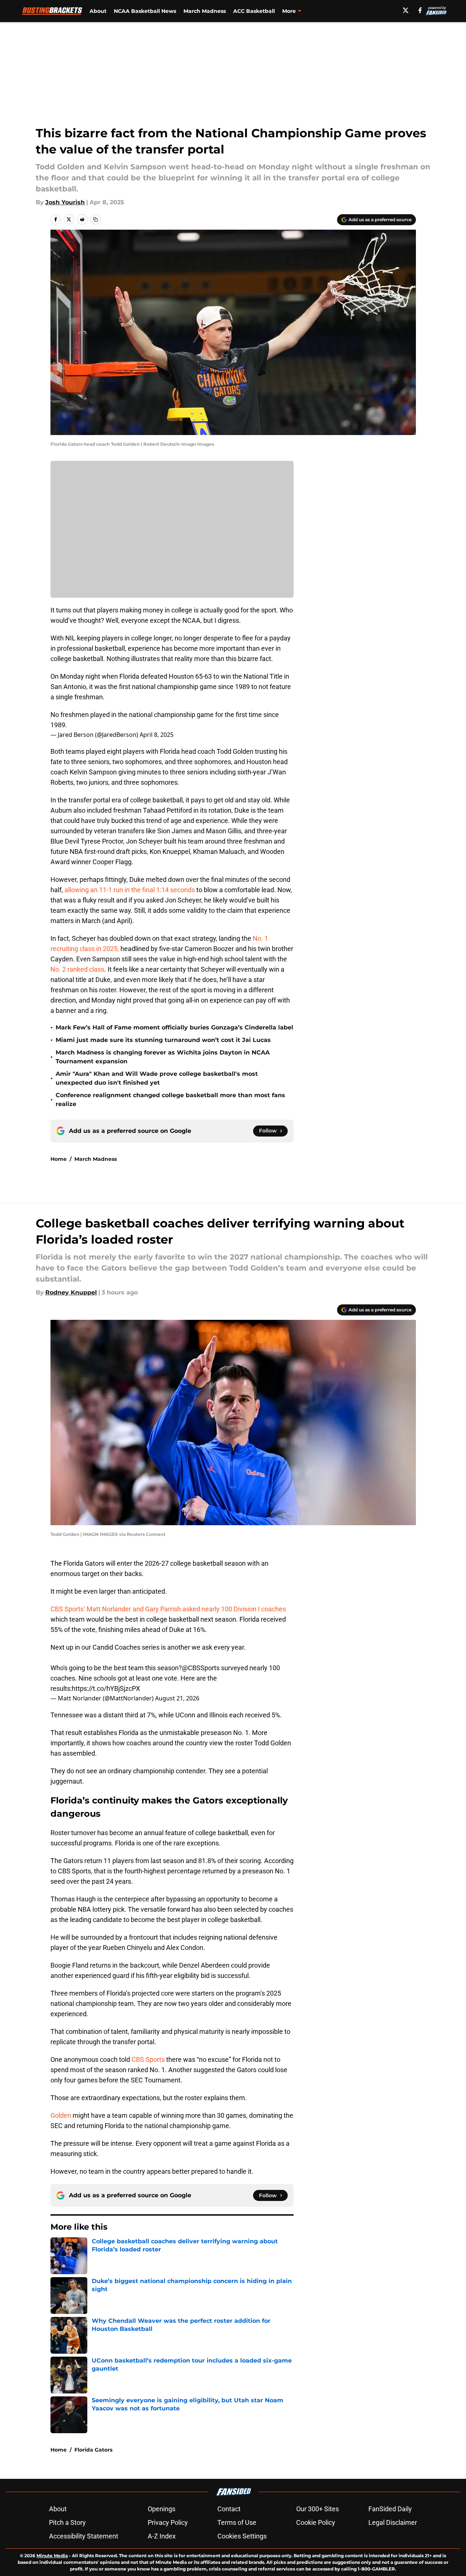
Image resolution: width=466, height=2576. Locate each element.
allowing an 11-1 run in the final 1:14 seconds (130, 890)
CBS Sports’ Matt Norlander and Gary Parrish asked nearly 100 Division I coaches (168, 1609)
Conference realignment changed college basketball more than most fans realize (170, 1100)
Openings (162, 2509)
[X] (406, 10)
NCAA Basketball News (145, 11)
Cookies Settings (242, 2536)
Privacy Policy (168, 2522)
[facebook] (420, 10)
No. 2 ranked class (77, 969)
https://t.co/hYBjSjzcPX (106, 1688)
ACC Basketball (254, 11)
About (98, 11)
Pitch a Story (67, 2522)
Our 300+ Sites (318, 2509)
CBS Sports (149, 2059)
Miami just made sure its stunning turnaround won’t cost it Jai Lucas (163, 1040)
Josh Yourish (65, 202)
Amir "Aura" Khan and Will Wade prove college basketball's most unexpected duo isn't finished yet (157, 1078)
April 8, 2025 (157, 735)
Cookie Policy (316, 2522)
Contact (229, 2509)
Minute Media (52, 2556)
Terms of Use (237, 2522)
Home (59, 1159)
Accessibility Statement (84, 2536)
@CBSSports (201, 1668)
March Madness (205, 11)
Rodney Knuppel (71, 1292)
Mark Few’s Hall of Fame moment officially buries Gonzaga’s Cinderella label (174, 1027)
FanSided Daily (390, 2509)
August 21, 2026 (177, 1698)
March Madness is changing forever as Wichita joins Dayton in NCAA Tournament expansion (163, 1057)
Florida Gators (93, 2450)
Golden (61, 2115)
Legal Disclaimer (393, 2522)
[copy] (95, 219)
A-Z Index (162, 2536)
